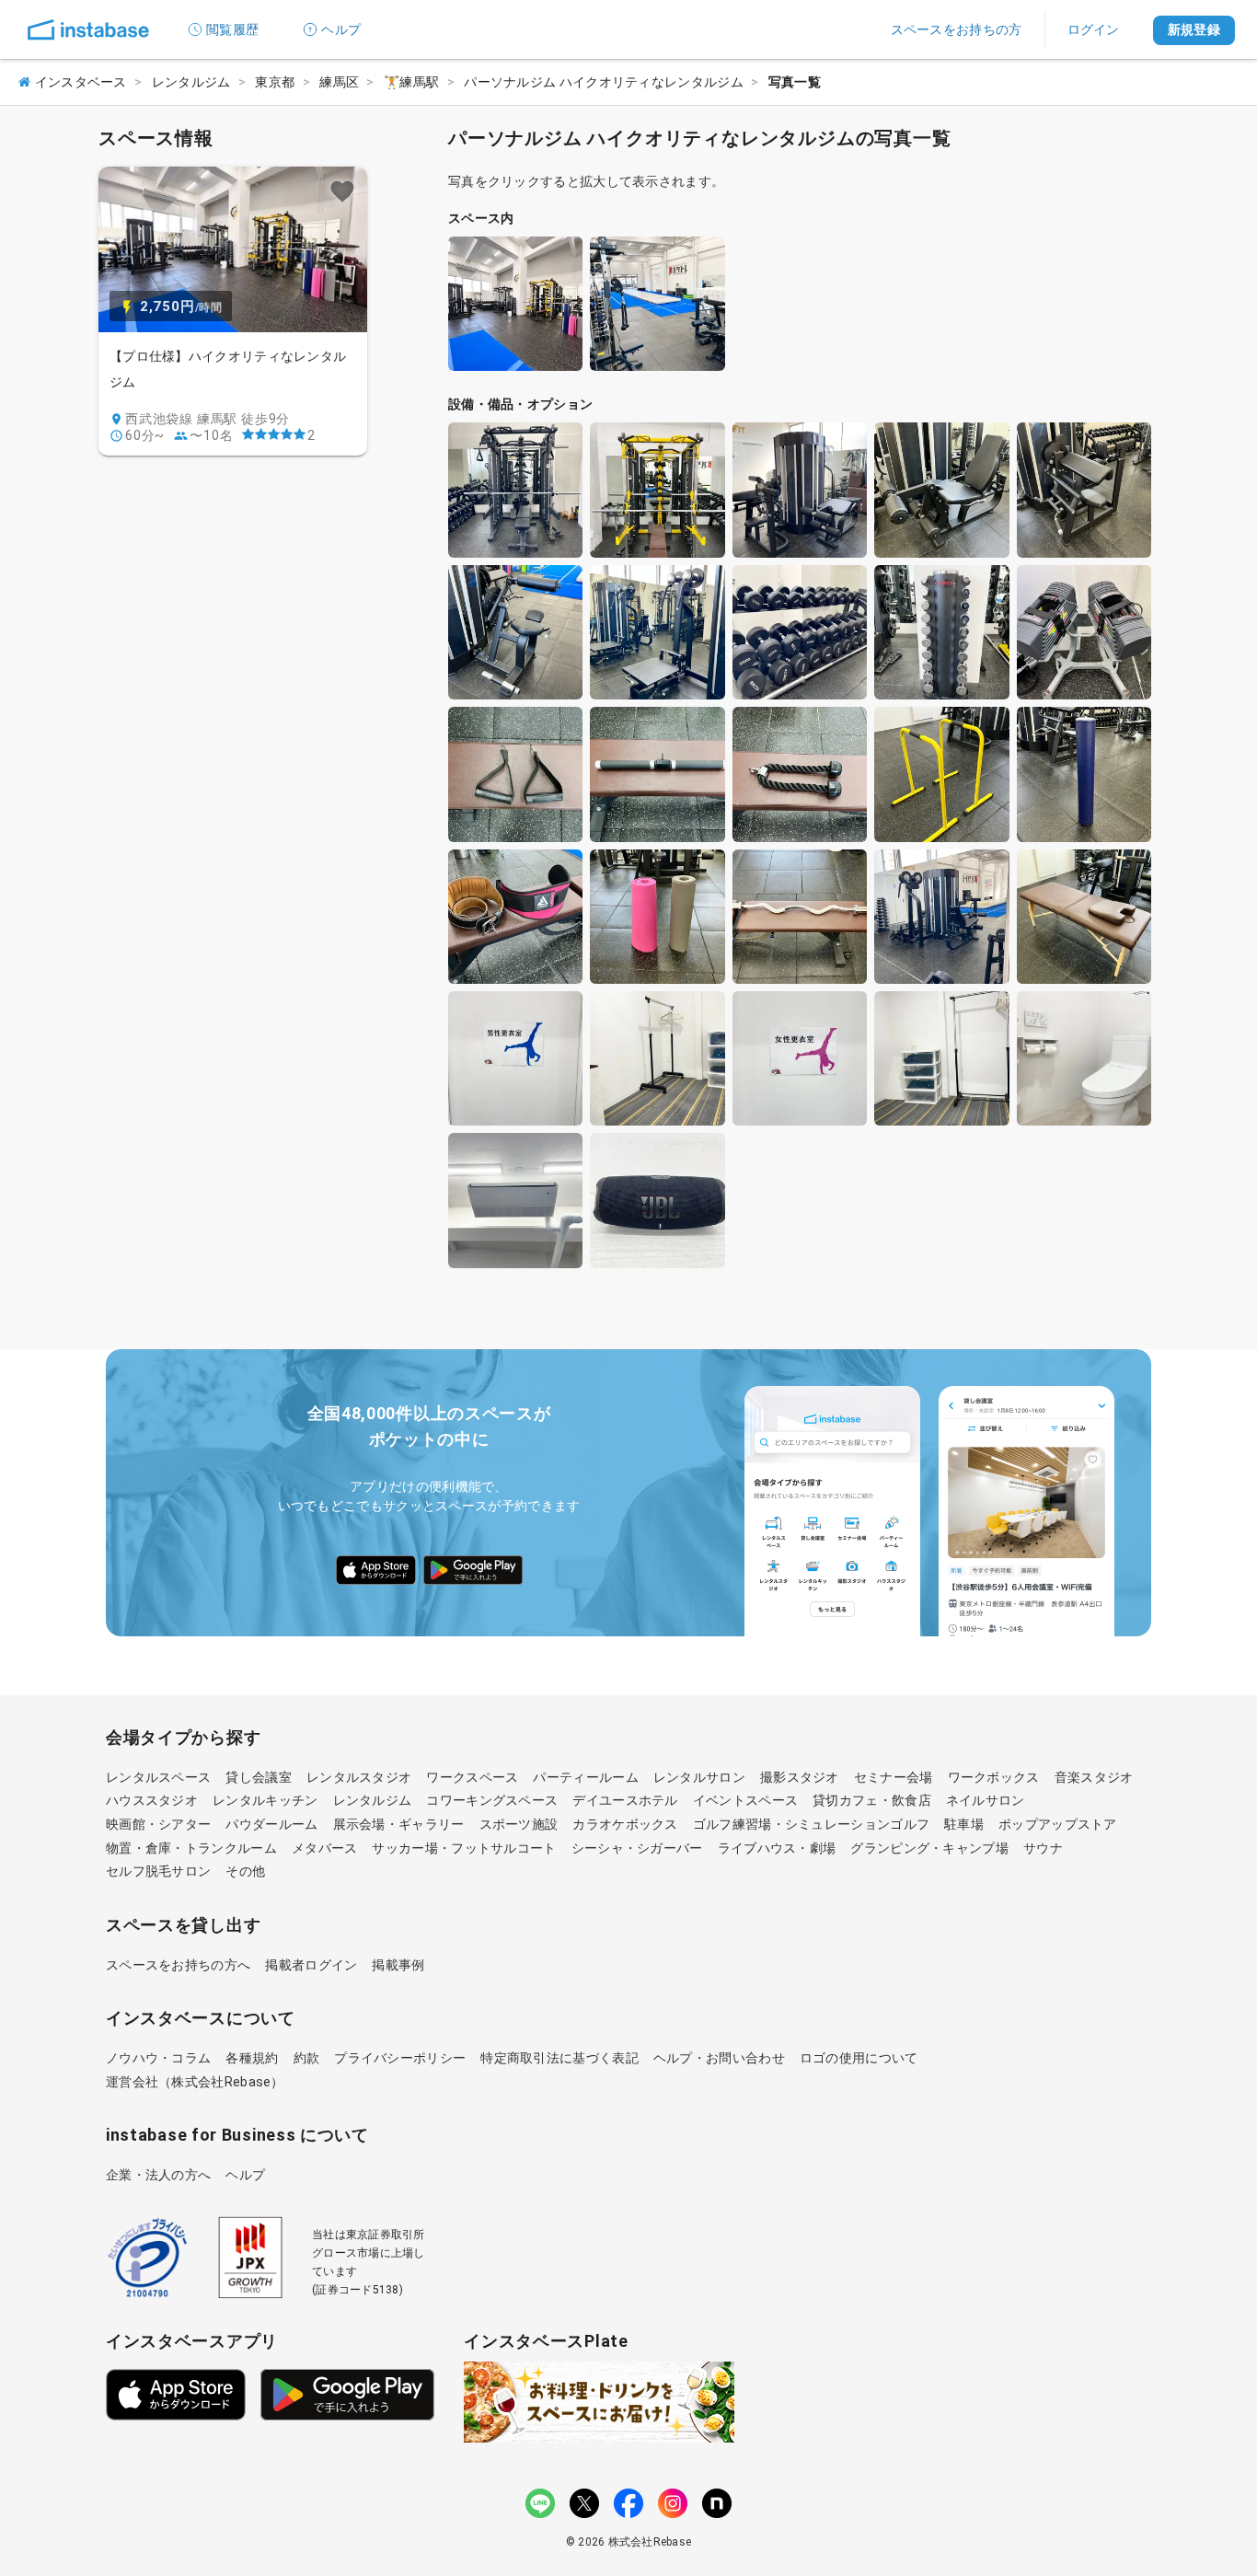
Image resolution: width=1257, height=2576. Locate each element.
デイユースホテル (625, 1800)
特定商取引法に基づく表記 (559, 2058)
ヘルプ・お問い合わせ (719, 2058)
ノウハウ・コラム (158, 2058)
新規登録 (1194, 29)
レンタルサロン (699, 1777)
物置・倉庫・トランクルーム (191, 1848)
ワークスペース (472, 1777)
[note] (717, 2503)
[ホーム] (88, 29)
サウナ (1043, 1848)
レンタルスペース (158, 1777)
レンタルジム (373, 1800)
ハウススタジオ (152, 1800)
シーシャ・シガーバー (637, 1848)
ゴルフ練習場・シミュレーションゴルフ (811, 1824)
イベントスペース (745, 1800)
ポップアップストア (1058, 1824)
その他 (245, 1871)
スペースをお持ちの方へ (178, 1965)
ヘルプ (341, 29)
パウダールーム (271, 1824)
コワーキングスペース (492, 1800)
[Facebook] (628, 2503)
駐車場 (964, 1824)
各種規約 (252, 2058)
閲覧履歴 (232, 29)
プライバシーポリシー (400, 2058)
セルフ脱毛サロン (158, 1871)
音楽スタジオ (1094, 1777)
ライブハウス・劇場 (777, 1848)
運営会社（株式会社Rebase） (195, 2082)
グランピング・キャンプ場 (929, 1848)
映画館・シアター (158, 1824)
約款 (307, 2058)
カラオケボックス (625, 1824)
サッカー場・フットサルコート (464, 1848)
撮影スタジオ (800, 1777)
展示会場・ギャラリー (399, 1824)
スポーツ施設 (519, 1824)
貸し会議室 (259, 1777)
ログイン (1094, 29)
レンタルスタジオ (359, 1777)
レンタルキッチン (265, 1800)
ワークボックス (994, 1777)
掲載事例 (398, 1965)
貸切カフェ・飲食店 (872, 1800)
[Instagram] (673, 2503)
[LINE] (540, 2503)
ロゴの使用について (859, 2058)
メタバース (325, 1848)
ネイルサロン (986, 1800)
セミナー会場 (894, 1777)
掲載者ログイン (311, 1965)
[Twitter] (584, 2503)
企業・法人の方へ (158, 2175)
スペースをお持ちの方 (957, 29)
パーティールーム (585, 1777)
